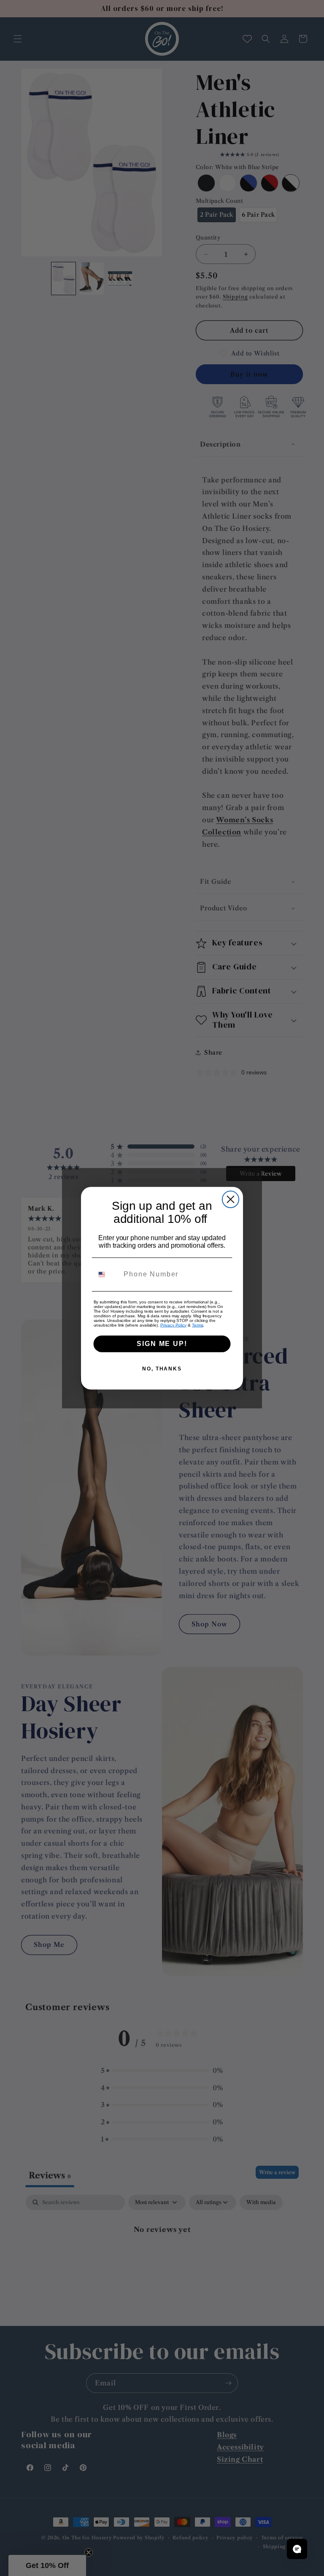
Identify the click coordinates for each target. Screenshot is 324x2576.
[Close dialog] (231, 1199)
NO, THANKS (162, 1368)
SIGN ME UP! (162, 1343)
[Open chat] (297, 2549)
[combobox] (107, 1274)
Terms (198, 1325)
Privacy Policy (173, 1325)
